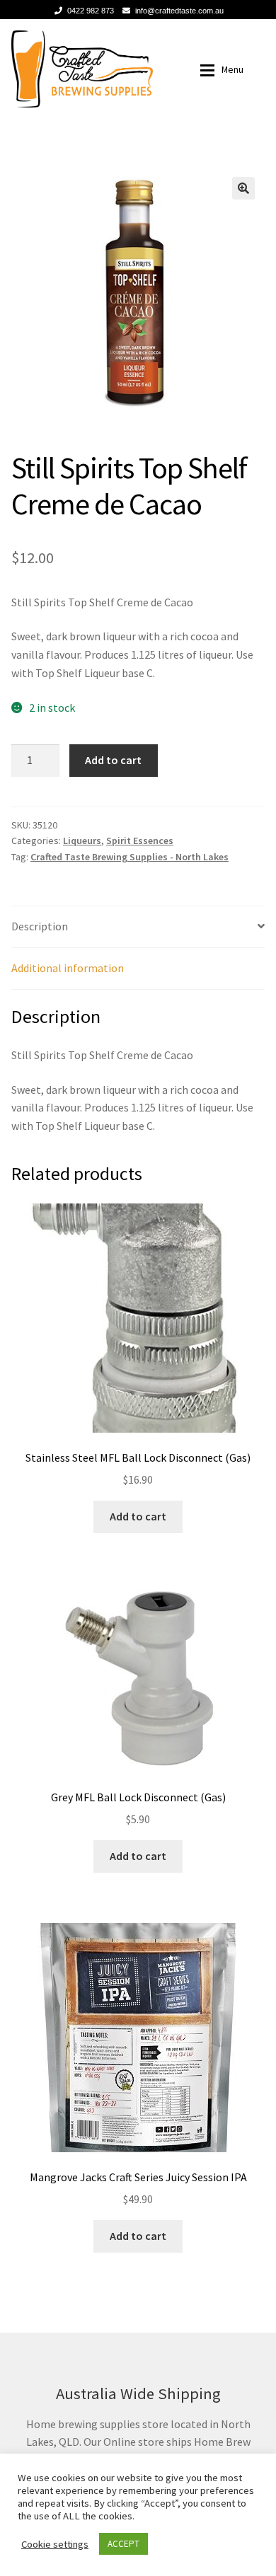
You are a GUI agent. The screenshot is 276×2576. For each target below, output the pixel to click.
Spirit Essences (140, 841)
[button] (243, 188)
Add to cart (113, 760)
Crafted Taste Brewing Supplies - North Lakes (130, 857)
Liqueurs (82, 841)
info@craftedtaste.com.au (179, 11)
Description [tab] (40, 926)
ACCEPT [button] (123, 2544)
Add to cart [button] (138, 1516)
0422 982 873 (91, 11)
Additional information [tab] (68, 968)
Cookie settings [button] (55, 2544)
